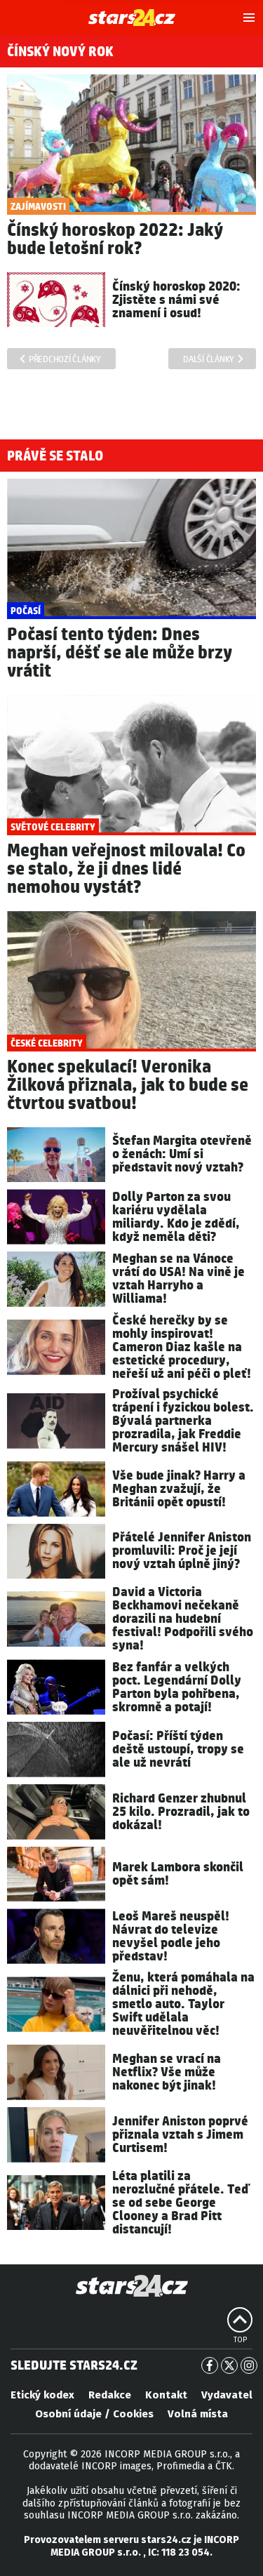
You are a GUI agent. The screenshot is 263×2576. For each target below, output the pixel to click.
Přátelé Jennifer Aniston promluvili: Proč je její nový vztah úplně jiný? (182, 1551)
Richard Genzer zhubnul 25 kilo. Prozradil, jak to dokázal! (181, 1812)
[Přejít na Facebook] (210, 2365)
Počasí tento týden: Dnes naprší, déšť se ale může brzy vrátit (120, 653)
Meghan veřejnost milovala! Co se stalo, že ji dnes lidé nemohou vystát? (126, 869)
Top (240, 2340)
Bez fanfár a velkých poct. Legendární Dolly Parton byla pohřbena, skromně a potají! (177, 1687)
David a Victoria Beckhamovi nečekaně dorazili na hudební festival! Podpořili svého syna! (183, 1619)
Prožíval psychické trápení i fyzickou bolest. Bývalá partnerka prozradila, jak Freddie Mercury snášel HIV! (183, 1421)
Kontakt (166, 2395)
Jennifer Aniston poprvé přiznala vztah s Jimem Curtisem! (180, 2135)
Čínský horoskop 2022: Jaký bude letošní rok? (115, 240)
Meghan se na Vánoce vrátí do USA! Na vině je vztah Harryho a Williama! (178, 1279)
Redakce (110, 2395)
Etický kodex (42, 2395)
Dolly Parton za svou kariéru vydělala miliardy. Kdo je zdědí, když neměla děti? (176, 1217)
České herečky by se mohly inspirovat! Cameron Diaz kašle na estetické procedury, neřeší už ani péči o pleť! (182, 1347)
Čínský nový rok (60, 52)
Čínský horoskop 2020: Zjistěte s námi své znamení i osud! (176, 300)
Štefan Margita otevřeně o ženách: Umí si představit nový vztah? (182, 1154)
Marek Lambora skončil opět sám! (178, 1874)
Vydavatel (227, 2395)
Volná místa (198, 2414)
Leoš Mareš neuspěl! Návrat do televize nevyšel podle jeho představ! (171, 1937)
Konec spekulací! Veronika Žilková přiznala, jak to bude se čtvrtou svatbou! (128, 1085)
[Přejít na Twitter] (229, 2365)
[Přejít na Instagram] (249, 2365)
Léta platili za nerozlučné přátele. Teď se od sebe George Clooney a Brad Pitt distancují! (181, 2203)
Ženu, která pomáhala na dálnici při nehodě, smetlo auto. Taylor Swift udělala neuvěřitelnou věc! (183, 2004)
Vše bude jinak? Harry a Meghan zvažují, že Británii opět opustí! (179, 1489)
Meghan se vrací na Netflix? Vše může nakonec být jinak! (167, 2072)
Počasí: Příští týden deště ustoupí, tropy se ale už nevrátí (178, 1750)
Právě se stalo (55, 456)
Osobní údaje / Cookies (94, 2414)
